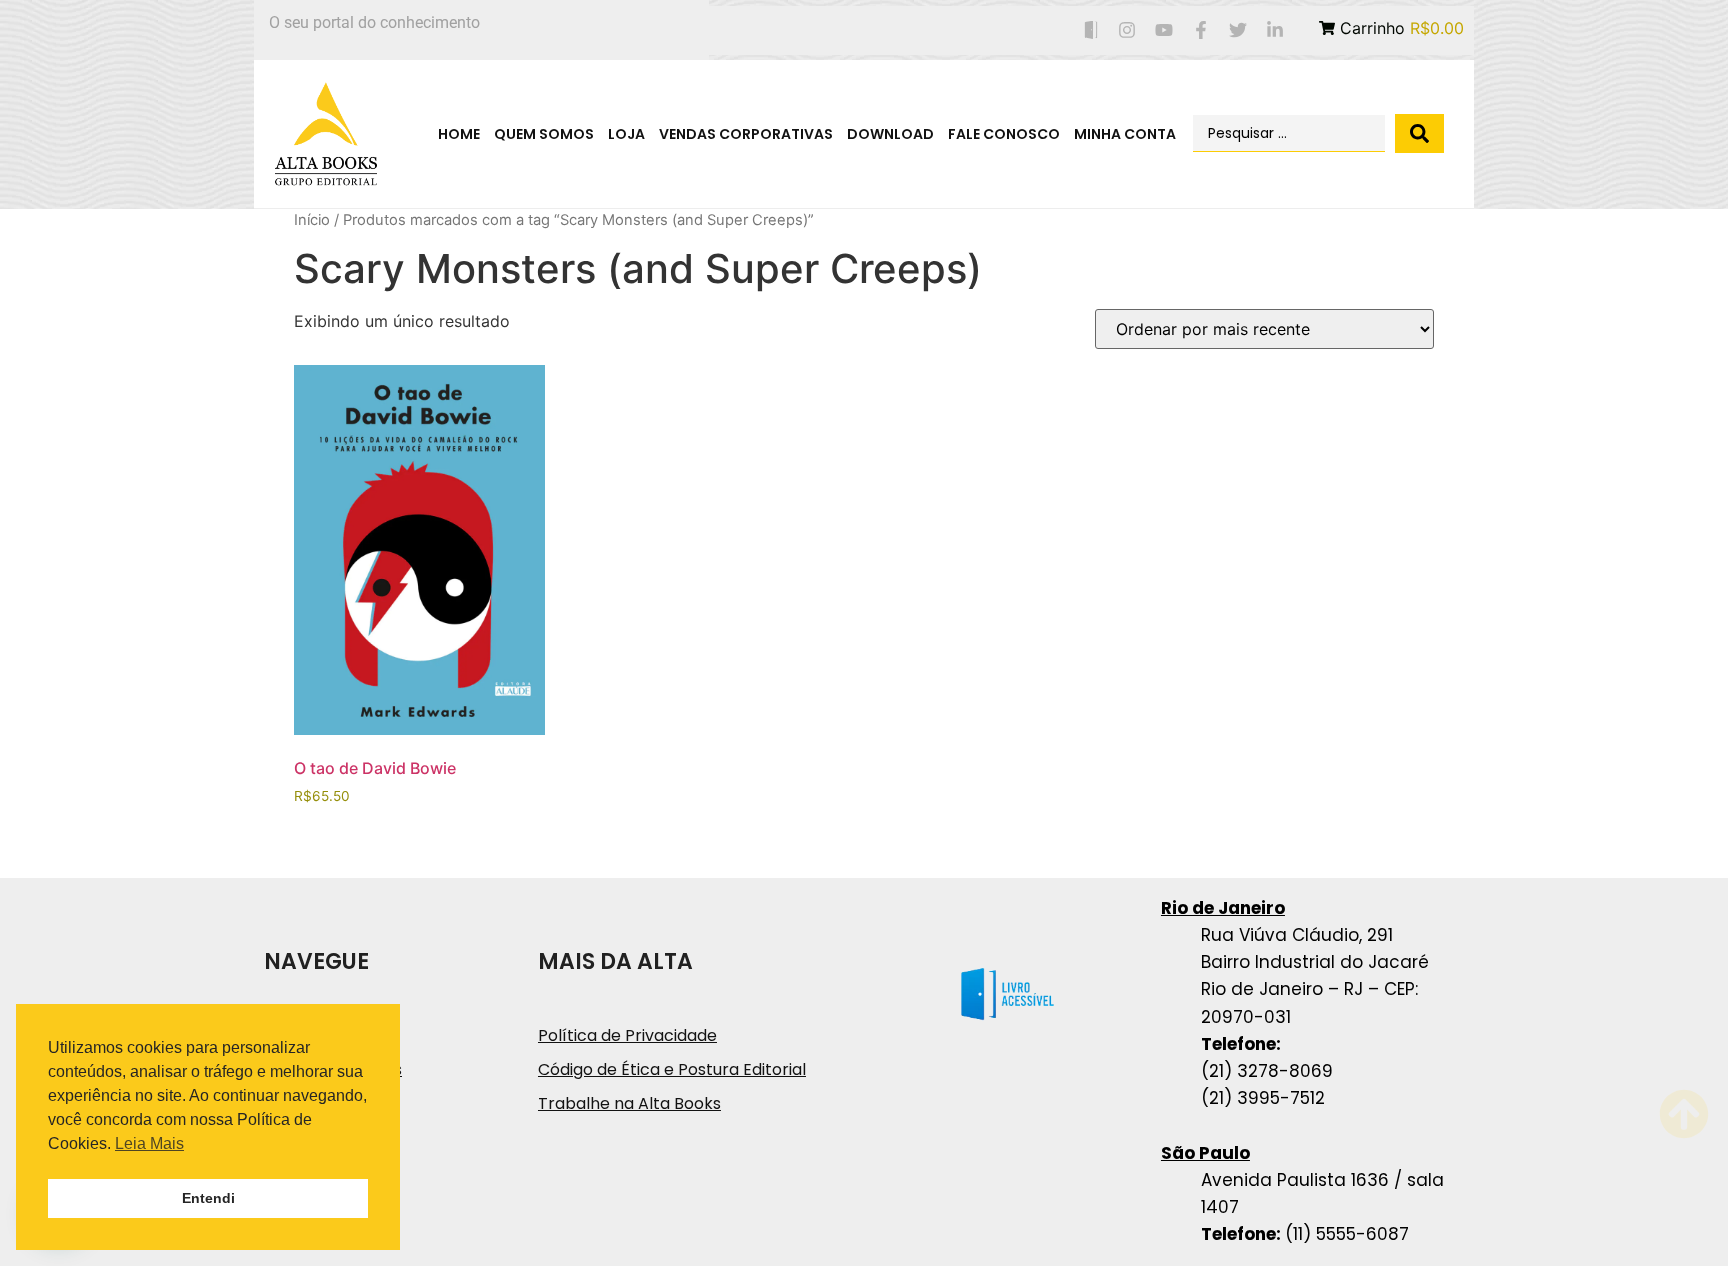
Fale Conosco (1004, 134)
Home (459, 134)
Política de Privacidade (627, 1035)
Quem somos (544, 134)
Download (890, 134)
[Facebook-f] (1201, 30)
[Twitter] (1237, 30)
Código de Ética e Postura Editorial (672, 1069)
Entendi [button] (208, 1198)
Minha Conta (1125, 134)
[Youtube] (1164, 30)
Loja (626, 134)
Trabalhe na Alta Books (629, 1103)
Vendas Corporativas (746, 134)
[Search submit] (1419, 133)
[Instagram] (1127, 30)
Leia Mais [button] (149, 1143)
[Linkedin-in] (1274, 30)
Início (312, 220)
